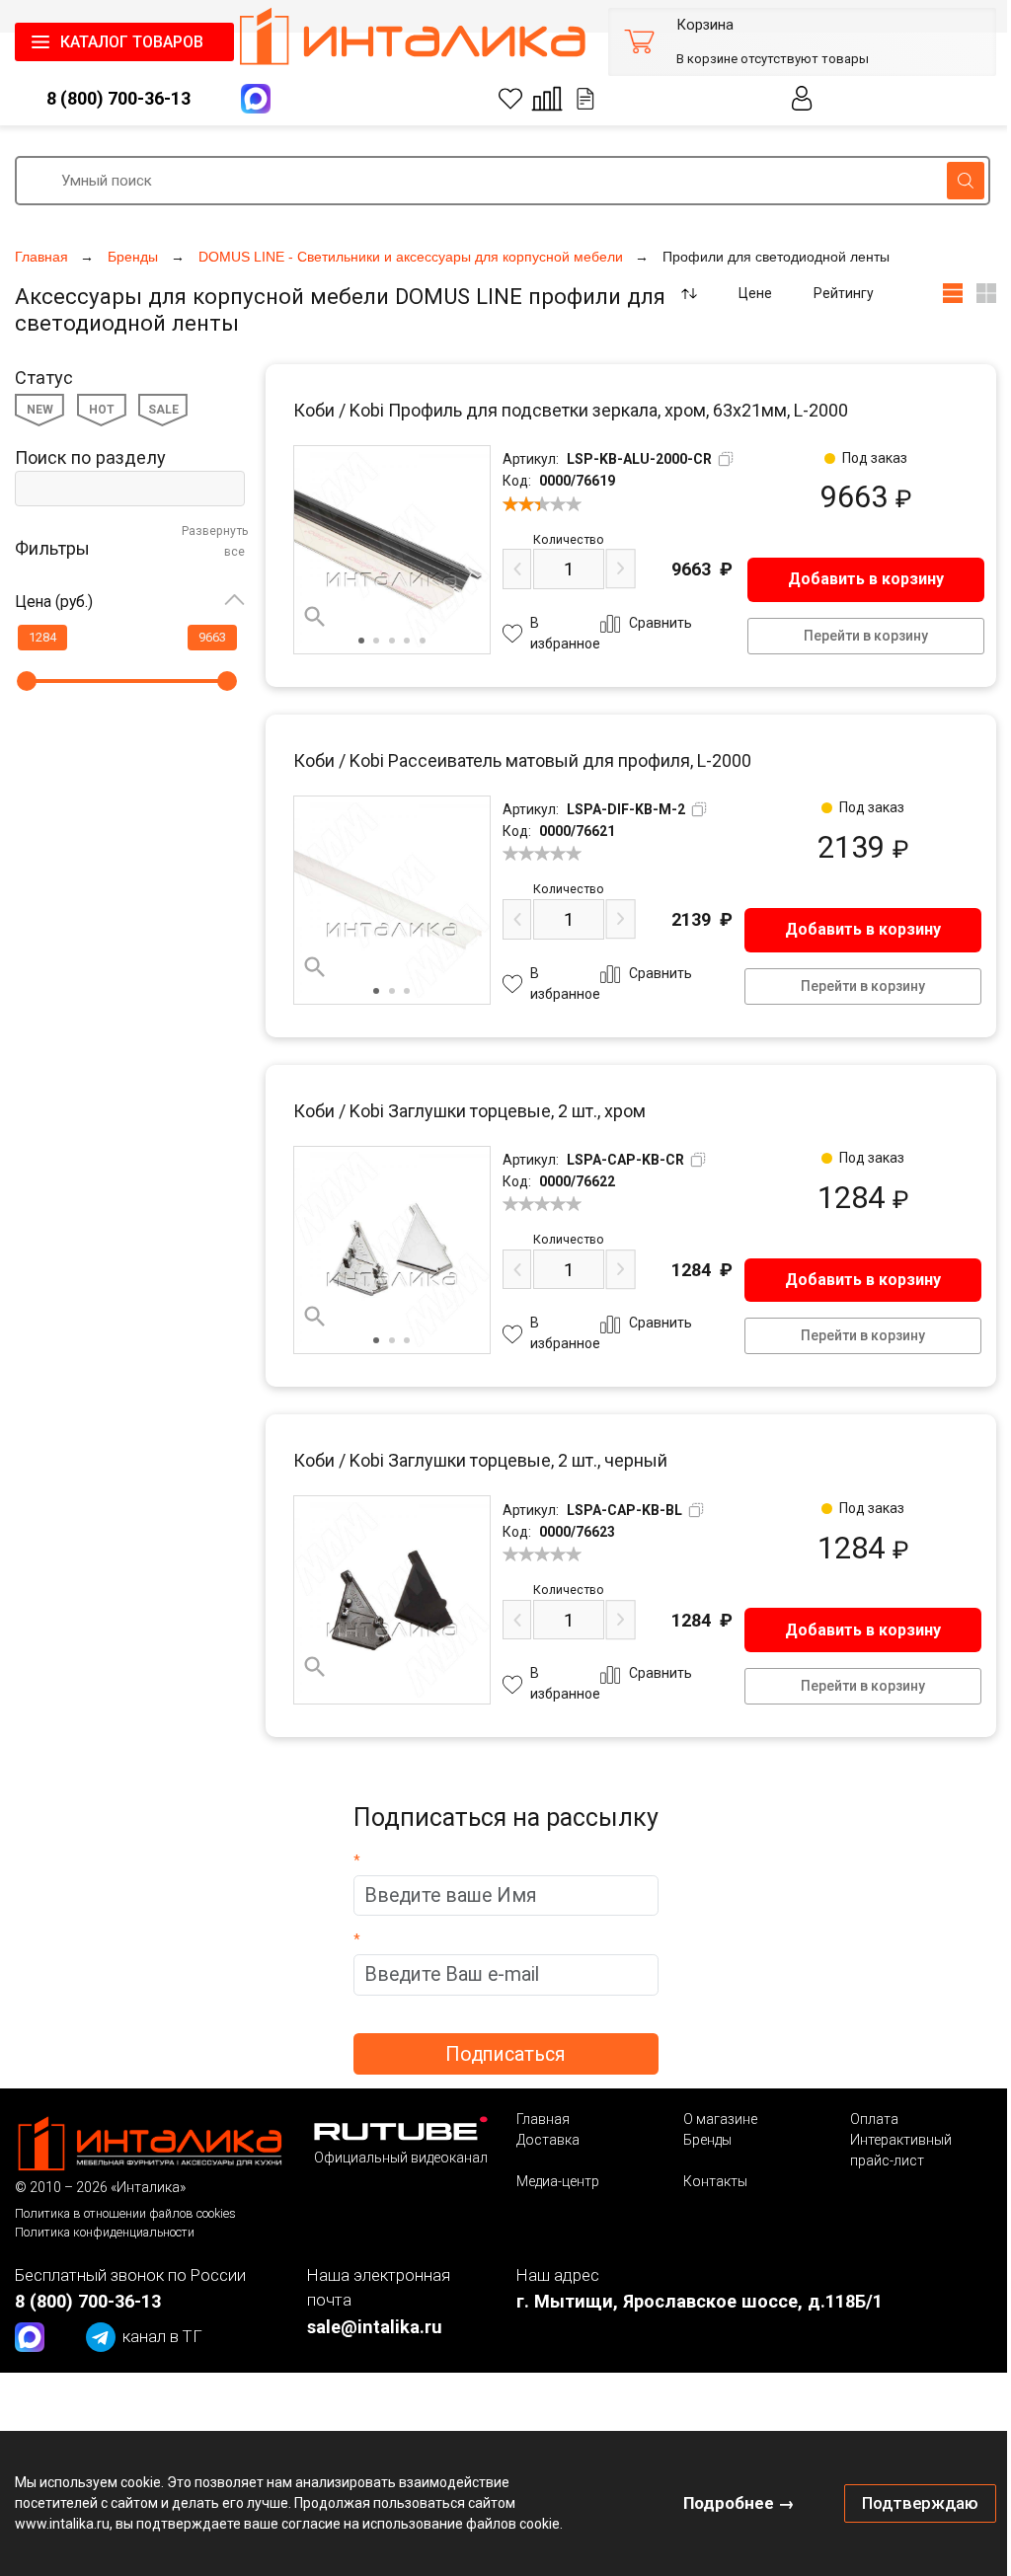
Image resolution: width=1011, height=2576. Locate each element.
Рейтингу (844, 293)
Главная (543, 2119)
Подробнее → (739, 2503)
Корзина (705, 25)
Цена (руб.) (54, 602)
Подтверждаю (920, 2503)
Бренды (707, 2140)
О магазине (720, 2119)
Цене (755, 293)
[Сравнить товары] (547, 99)
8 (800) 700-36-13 (118, 98)
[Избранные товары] (510, 99)
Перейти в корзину (866, 636)
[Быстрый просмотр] (315, 617)
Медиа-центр (558, 2181)
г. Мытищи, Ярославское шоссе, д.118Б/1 (700, 2301)
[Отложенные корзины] (585, 99)
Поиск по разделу (90, 457)
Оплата (874, 2119)
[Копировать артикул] (726, 459)
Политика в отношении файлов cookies (125, 2213)
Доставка (548, 2140)
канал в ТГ (162, 2336)
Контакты (715, 2181)
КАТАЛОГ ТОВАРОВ (132, 42)
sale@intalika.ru (375, 2327)
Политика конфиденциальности (105, 2232)
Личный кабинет (802, 98)
